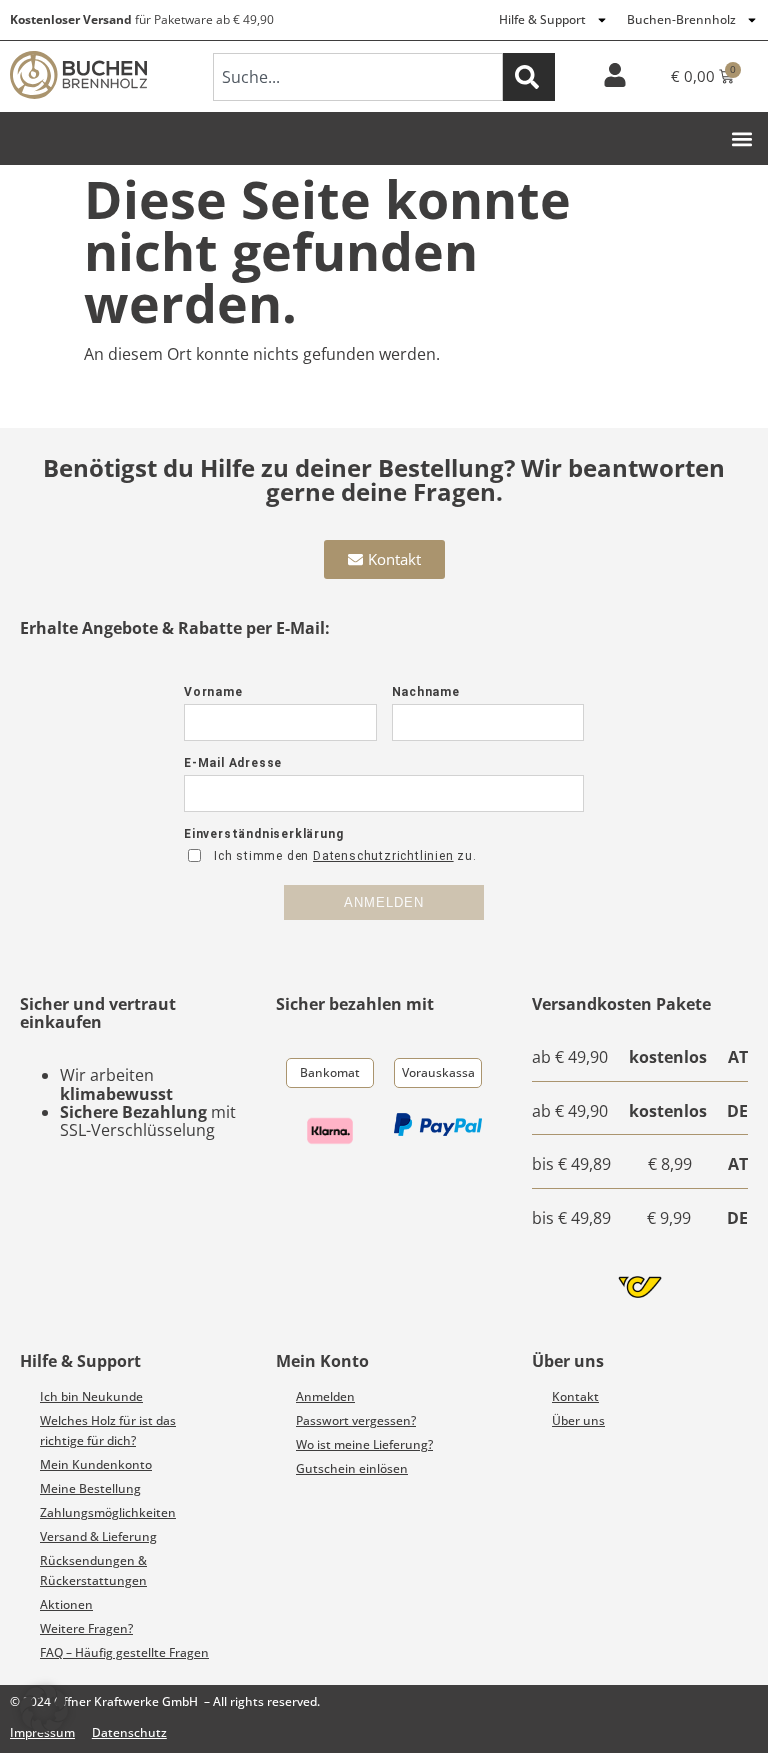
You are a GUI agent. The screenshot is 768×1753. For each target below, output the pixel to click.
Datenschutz (129, 1732)
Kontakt (575, 1396)
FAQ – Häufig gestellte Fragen (124, 1652)
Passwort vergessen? (356, 1420)
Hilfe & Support (542, 19)
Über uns (578, 1420)
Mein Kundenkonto (96, 1464)
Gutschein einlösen (352, 1468)
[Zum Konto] (615, 75)
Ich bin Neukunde (91, 1396)
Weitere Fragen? (86, 1628)
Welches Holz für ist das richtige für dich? (108, 1430)
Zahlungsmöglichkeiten (108, 1512)
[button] (741, 138)
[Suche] (529, 77)
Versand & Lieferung (98, 1536)
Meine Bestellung (90, 1488)
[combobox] (358, 77)
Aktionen (66, 1604)
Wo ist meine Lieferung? (364, 1444)
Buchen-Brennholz (681, 19)
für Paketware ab (142, 19)
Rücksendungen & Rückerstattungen (93, 1570)
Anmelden (325, 1396)
